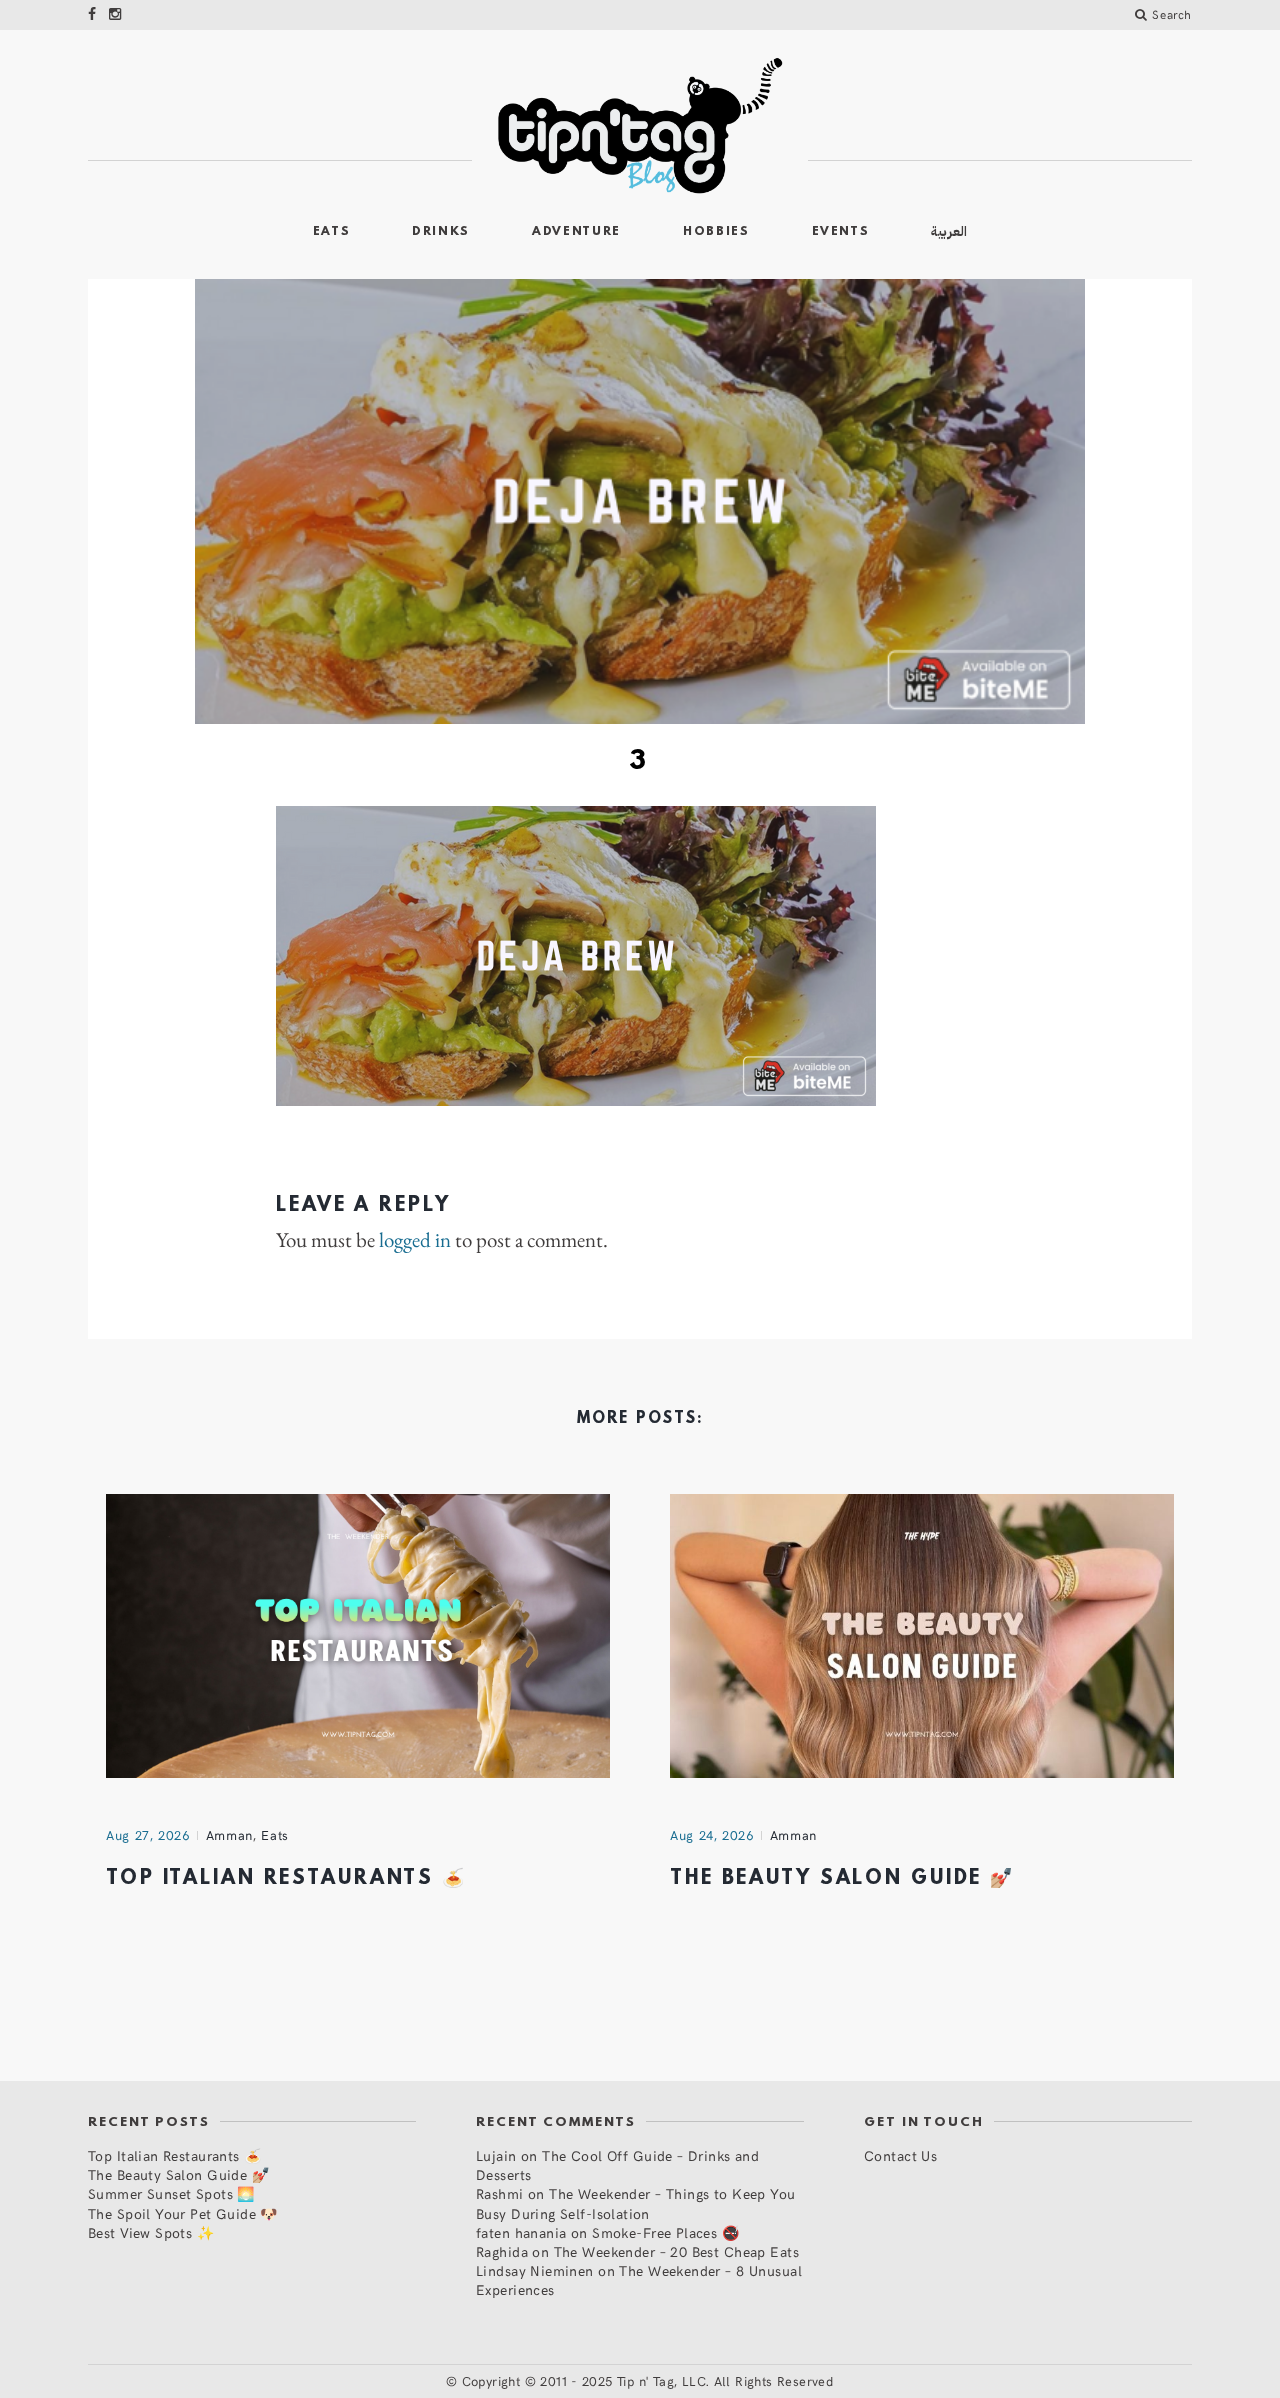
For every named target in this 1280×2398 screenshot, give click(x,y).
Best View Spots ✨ (151, 2232)
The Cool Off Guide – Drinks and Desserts (617, 2165)
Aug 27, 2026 (148, 1835)
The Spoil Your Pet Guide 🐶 (183, 2213)
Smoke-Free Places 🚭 (665, 2232)
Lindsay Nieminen (535, 2270)
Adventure (576, 232)
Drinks (441, 232)
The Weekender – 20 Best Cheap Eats (676, 2251)
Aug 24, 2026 (712, 1835)
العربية (949, 231)
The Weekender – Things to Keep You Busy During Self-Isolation (636, 2203)
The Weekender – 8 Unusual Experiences (639, 2280)
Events (841, 232)
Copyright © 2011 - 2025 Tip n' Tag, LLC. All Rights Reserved (648, 2381)
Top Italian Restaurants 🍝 (286, 1879)
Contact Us (900, 2155)
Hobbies (716, 232)
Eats (332, 232)
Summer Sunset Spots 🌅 (171, 2193)
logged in (415, 1240)
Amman (229, 1835)
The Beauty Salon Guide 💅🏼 (842, 1879)
